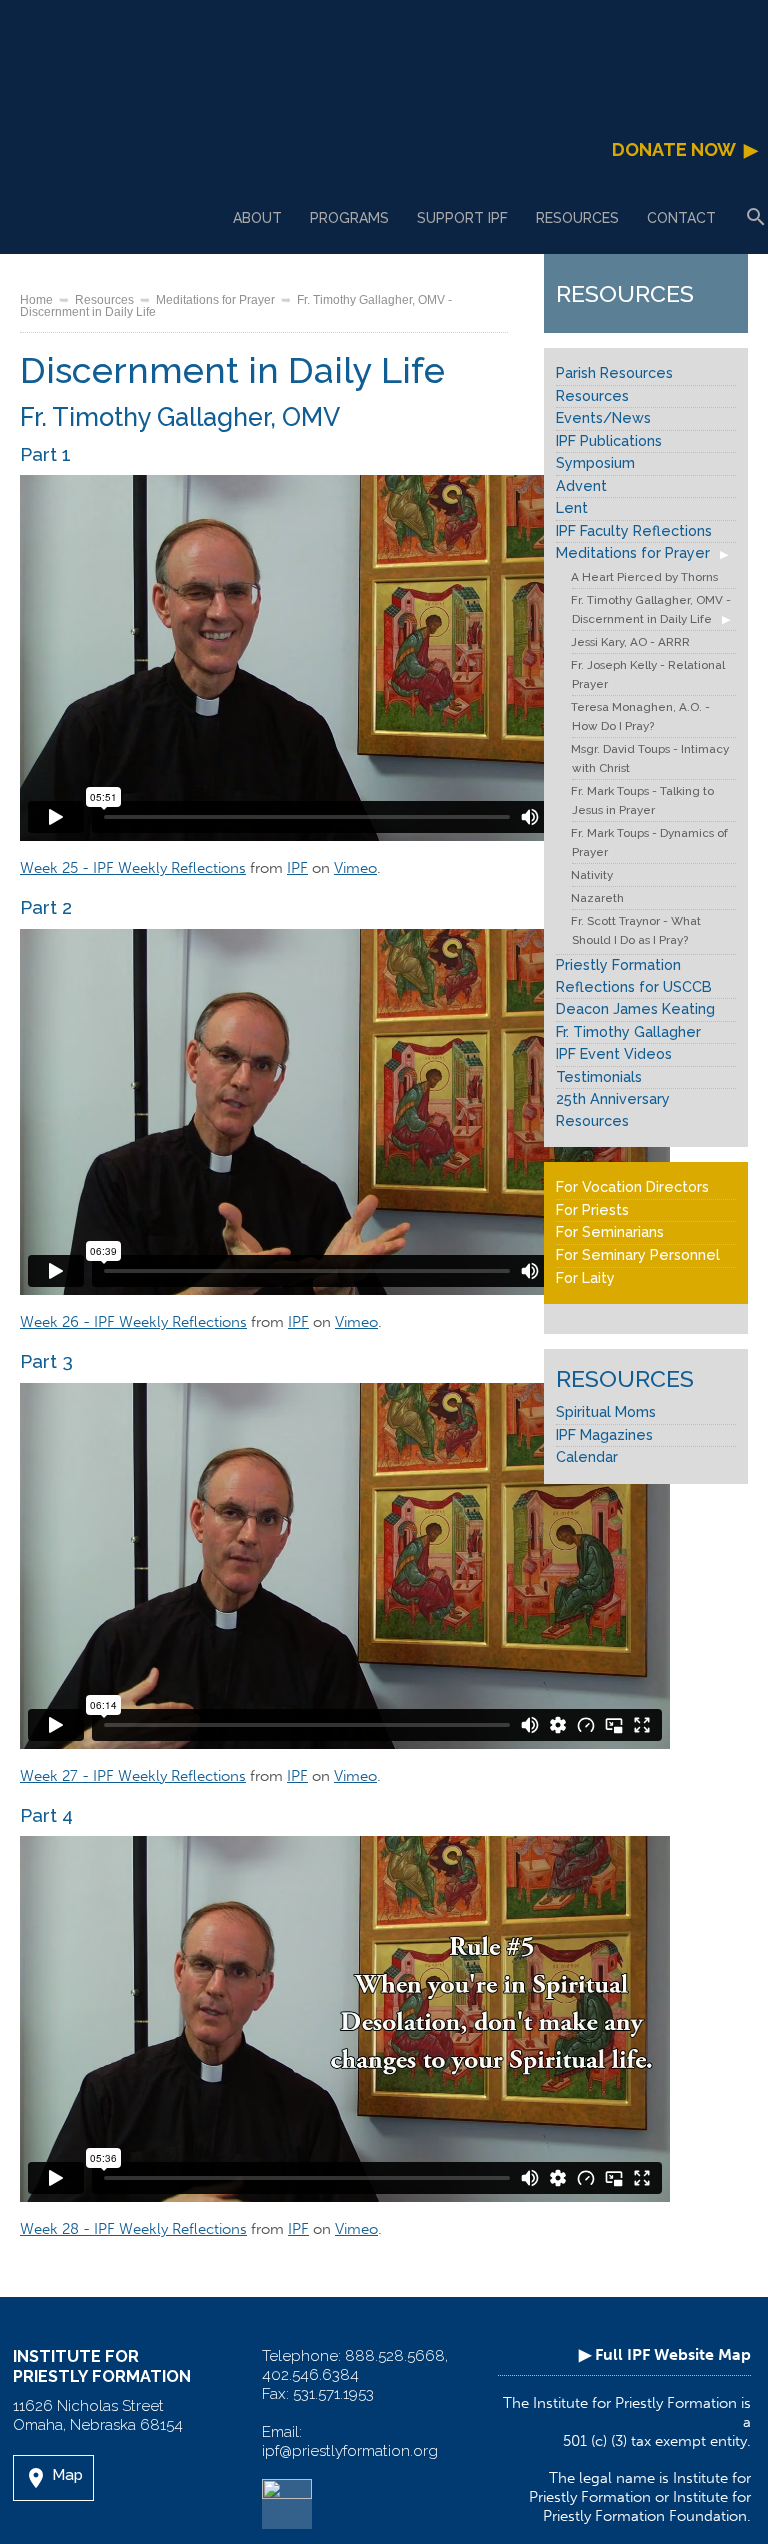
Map (53, 2478)
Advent (581, 486)
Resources (577, 218)
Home (36, 299)
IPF (297, 868)
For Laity (585, 1278)
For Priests (592, 1210)
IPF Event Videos (614, 1054)
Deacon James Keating (635, 1009)
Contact (681, 218)
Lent (572, 508)
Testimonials (599, 1077)
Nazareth (597, 898)
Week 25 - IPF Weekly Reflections (133, 868)
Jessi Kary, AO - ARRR (630, 642)
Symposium (595, 463)
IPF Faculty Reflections (634, 531)
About (257, 218)
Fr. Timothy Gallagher (628, 1032)
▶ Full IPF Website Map (665, 2354)
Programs (349, 218)
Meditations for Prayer (215, 299)
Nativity (592, 875)
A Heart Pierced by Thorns (644, 577)
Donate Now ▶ (685, 149)
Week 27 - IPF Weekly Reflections (133, 1776)
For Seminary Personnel (638, 1255)
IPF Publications (609, 441)
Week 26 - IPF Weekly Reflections (133, 1322)
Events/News (603, 418)
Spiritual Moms (606, 1412)
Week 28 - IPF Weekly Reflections (133, 2229)
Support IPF (462, 218)
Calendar (587, 1457)
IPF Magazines (604, 1435)
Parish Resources (614, 373)
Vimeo (355, 868)
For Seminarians (610, 1232)
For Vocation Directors (632, 1187)
